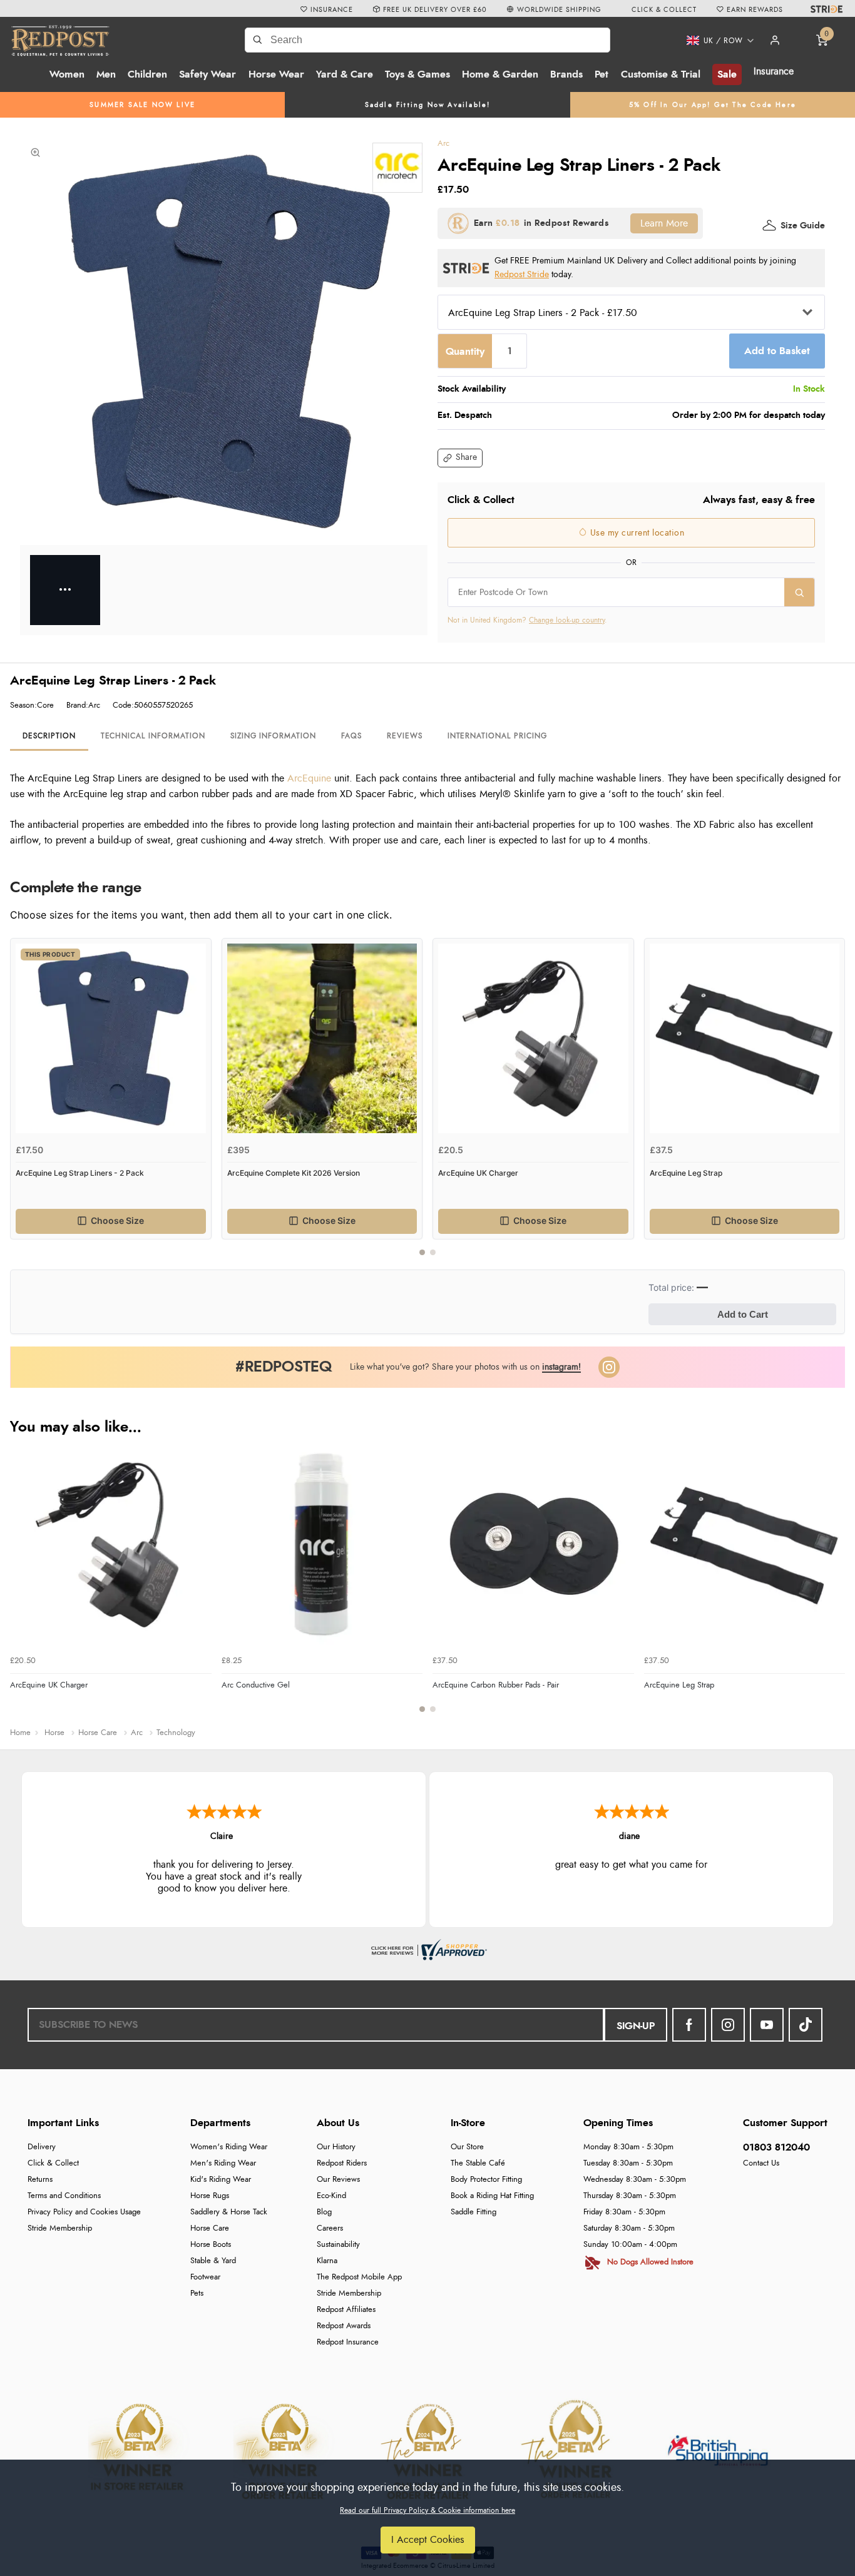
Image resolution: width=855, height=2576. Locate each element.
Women (67, 74)
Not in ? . (527, 620)
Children (147, 74)
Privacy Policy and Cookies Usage (84, 2212)
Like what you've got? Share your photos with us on (465, 1367)
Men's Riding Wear (223, 2163)
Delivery (42, 2147)
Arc (443, 144)
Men (106, 74)
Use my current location (636, 533)
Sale (727, 74)
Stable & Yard (213, 2261)
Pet (602, 74)
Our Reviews (338, 2180)
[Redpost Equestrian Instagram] (728, 2025)
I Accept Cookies (428, 2540)
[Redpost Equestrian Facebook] (689, 2025)
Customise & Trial (661, 74)
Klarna (327, 2261)
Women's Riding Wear (229, 2147)
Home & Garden (500, 74)
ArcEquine (309, 778)
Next (834, 1104)
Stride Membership (60, 2228)
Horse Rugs (210, 2196)
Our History (336, 2147)
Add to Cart (743, 1314)
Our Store (467, 2147)
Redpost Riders (342, 2163)
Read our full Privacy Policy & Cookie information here (427, 2510)
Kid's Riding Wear (221, 2180)
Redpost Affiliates (346, 2310)
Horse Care (210, 2228)
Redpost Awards (344, 2326)
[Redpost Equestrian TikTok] (806, 2025)
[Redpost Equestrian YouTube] (767, 2025)
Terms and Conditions (64, 2196)
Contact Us (761, 2163)
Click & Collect (53, 2163)
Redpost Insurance (348, 2342)
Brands (566, 74)
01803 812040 (776, 2147)
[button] (716, 41)
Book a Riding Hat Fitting (492, 2196)
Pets (197, 2293)
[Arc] (397, 168)
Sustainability (338, 2245)
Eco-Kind (331, 2196)
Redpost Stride (522, 274)
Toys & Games (417, 74)
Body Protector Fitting (486, 2180)
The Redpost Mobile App (359, 2277)
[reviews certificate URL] (427, 1948)
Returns (40, 2180)
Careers (330, 2228)
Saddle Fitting (474, 2212)
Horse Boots (211, 2245)
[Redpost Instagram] (609, 1367)
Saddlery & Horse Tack (229, 2212)
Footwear (205, 2277)
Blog (324, 2212)
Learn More (664, 223)
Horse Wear (276, 74)
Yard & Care (345, 74)
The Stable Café (478, 2163)
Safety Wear (207, 74)
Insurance (774, 71)
